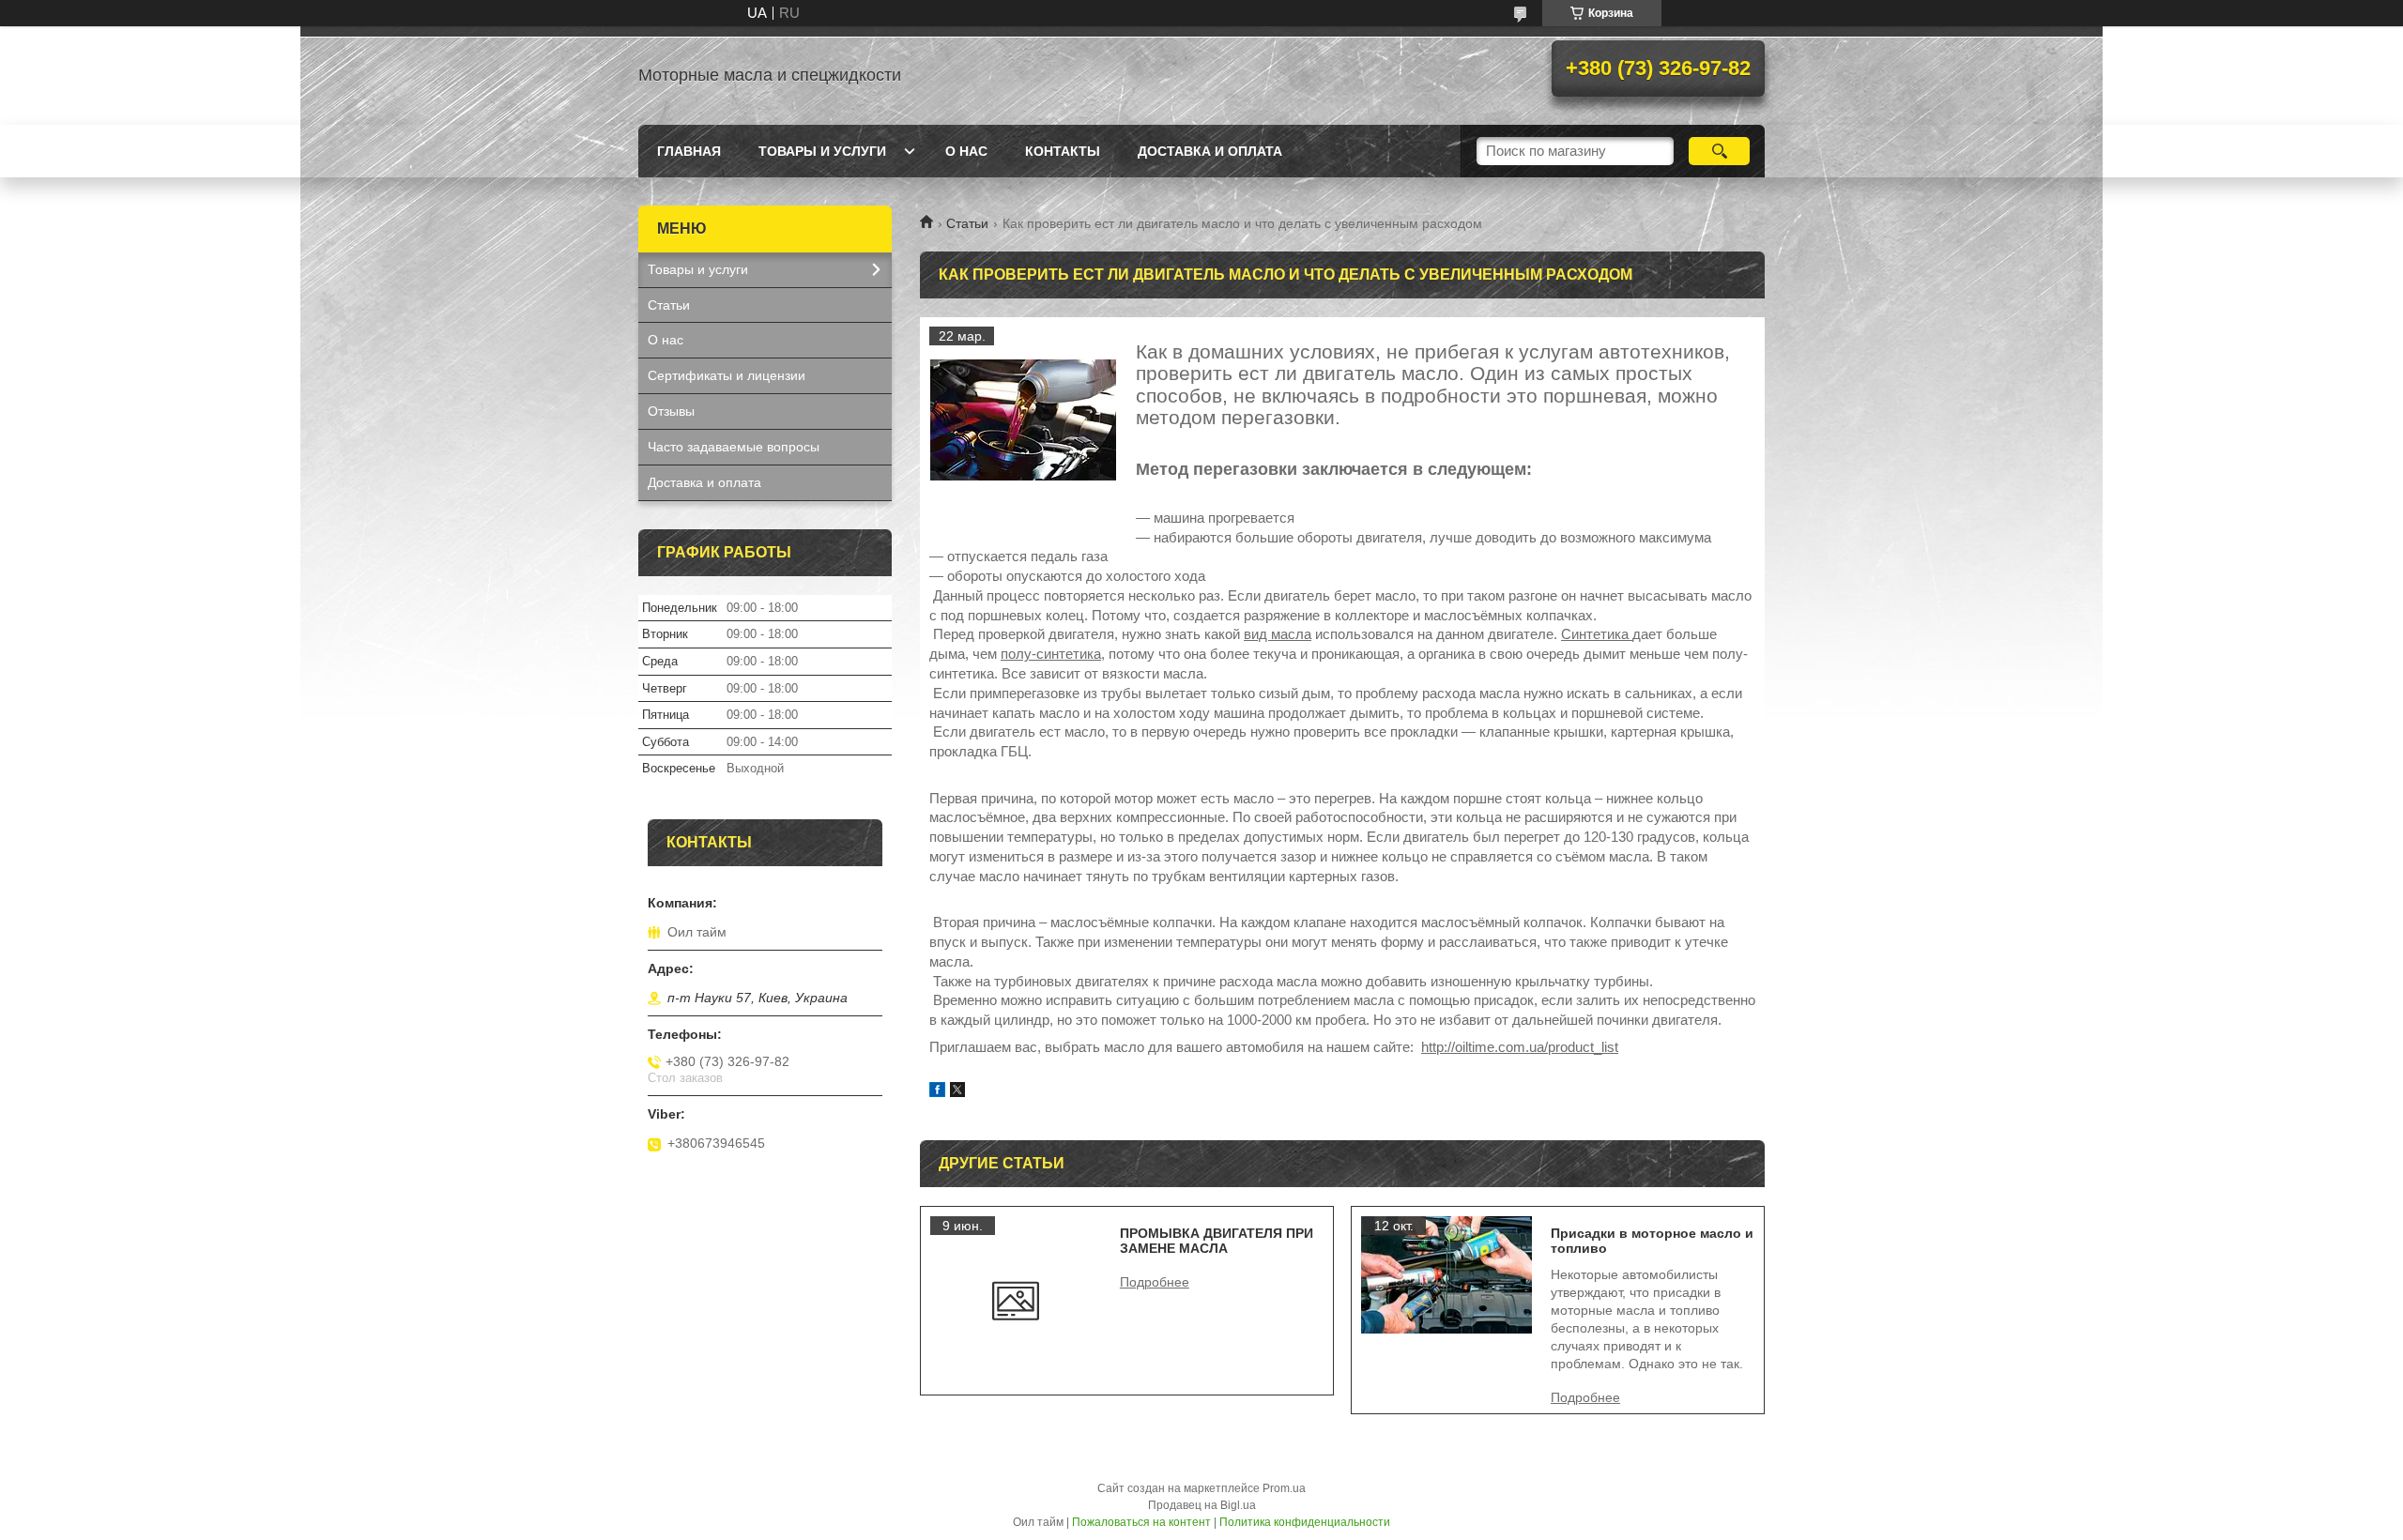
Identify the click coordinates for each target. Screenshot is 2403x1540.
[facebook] (937, 1092)
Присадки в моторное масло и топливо (1652, 1241)
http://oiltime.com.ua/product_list (1520, 1047)
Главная (689, 151)
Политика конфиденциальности (1305, 1522)
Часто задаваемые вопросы (734, 447)
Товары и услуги (822, 151)
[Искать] (1719, 151)
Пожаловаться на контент (1141, 1522)
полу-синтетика (1051, 654)
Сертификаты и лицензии (727, 375)
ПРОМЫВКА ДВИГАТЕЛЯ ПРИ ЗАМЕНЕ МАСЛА (1217, 1241)
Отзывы (671, 411)
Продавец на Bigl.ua (1202, 1505)
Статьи (967, 223)
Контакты (1063, 151)
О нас (966, 151)
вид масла (1278, 634)
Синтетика (1597, 634)
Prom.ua (1284, 1488)
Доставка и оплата (1210, 151)
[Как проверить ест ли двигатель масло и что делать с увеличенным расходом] (1023, 420)
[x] (957, 1092)
